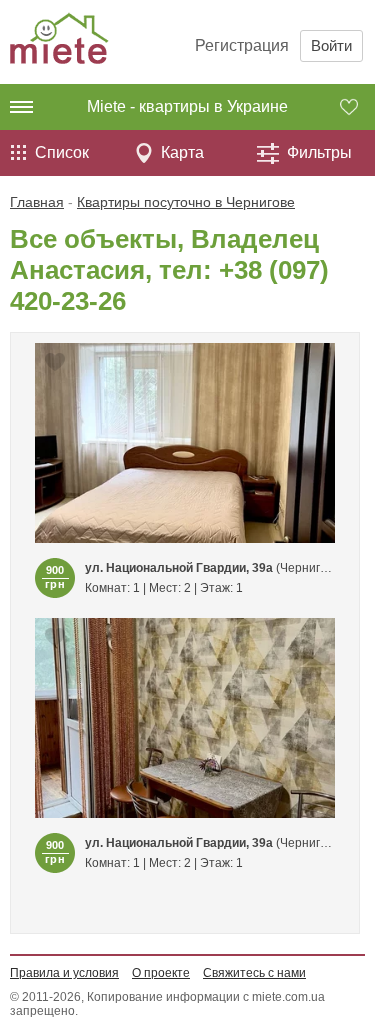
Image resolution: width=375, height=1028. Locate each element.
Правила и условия (64, 973)
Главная (37, 202)
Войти (331, 45)
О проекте (161, 973)
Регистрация (242, 45)
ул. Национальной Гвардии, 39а (179, 568)
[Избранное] (357, 107)
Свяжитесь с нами (254, 973)
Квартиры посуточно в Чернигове (186, 202)
